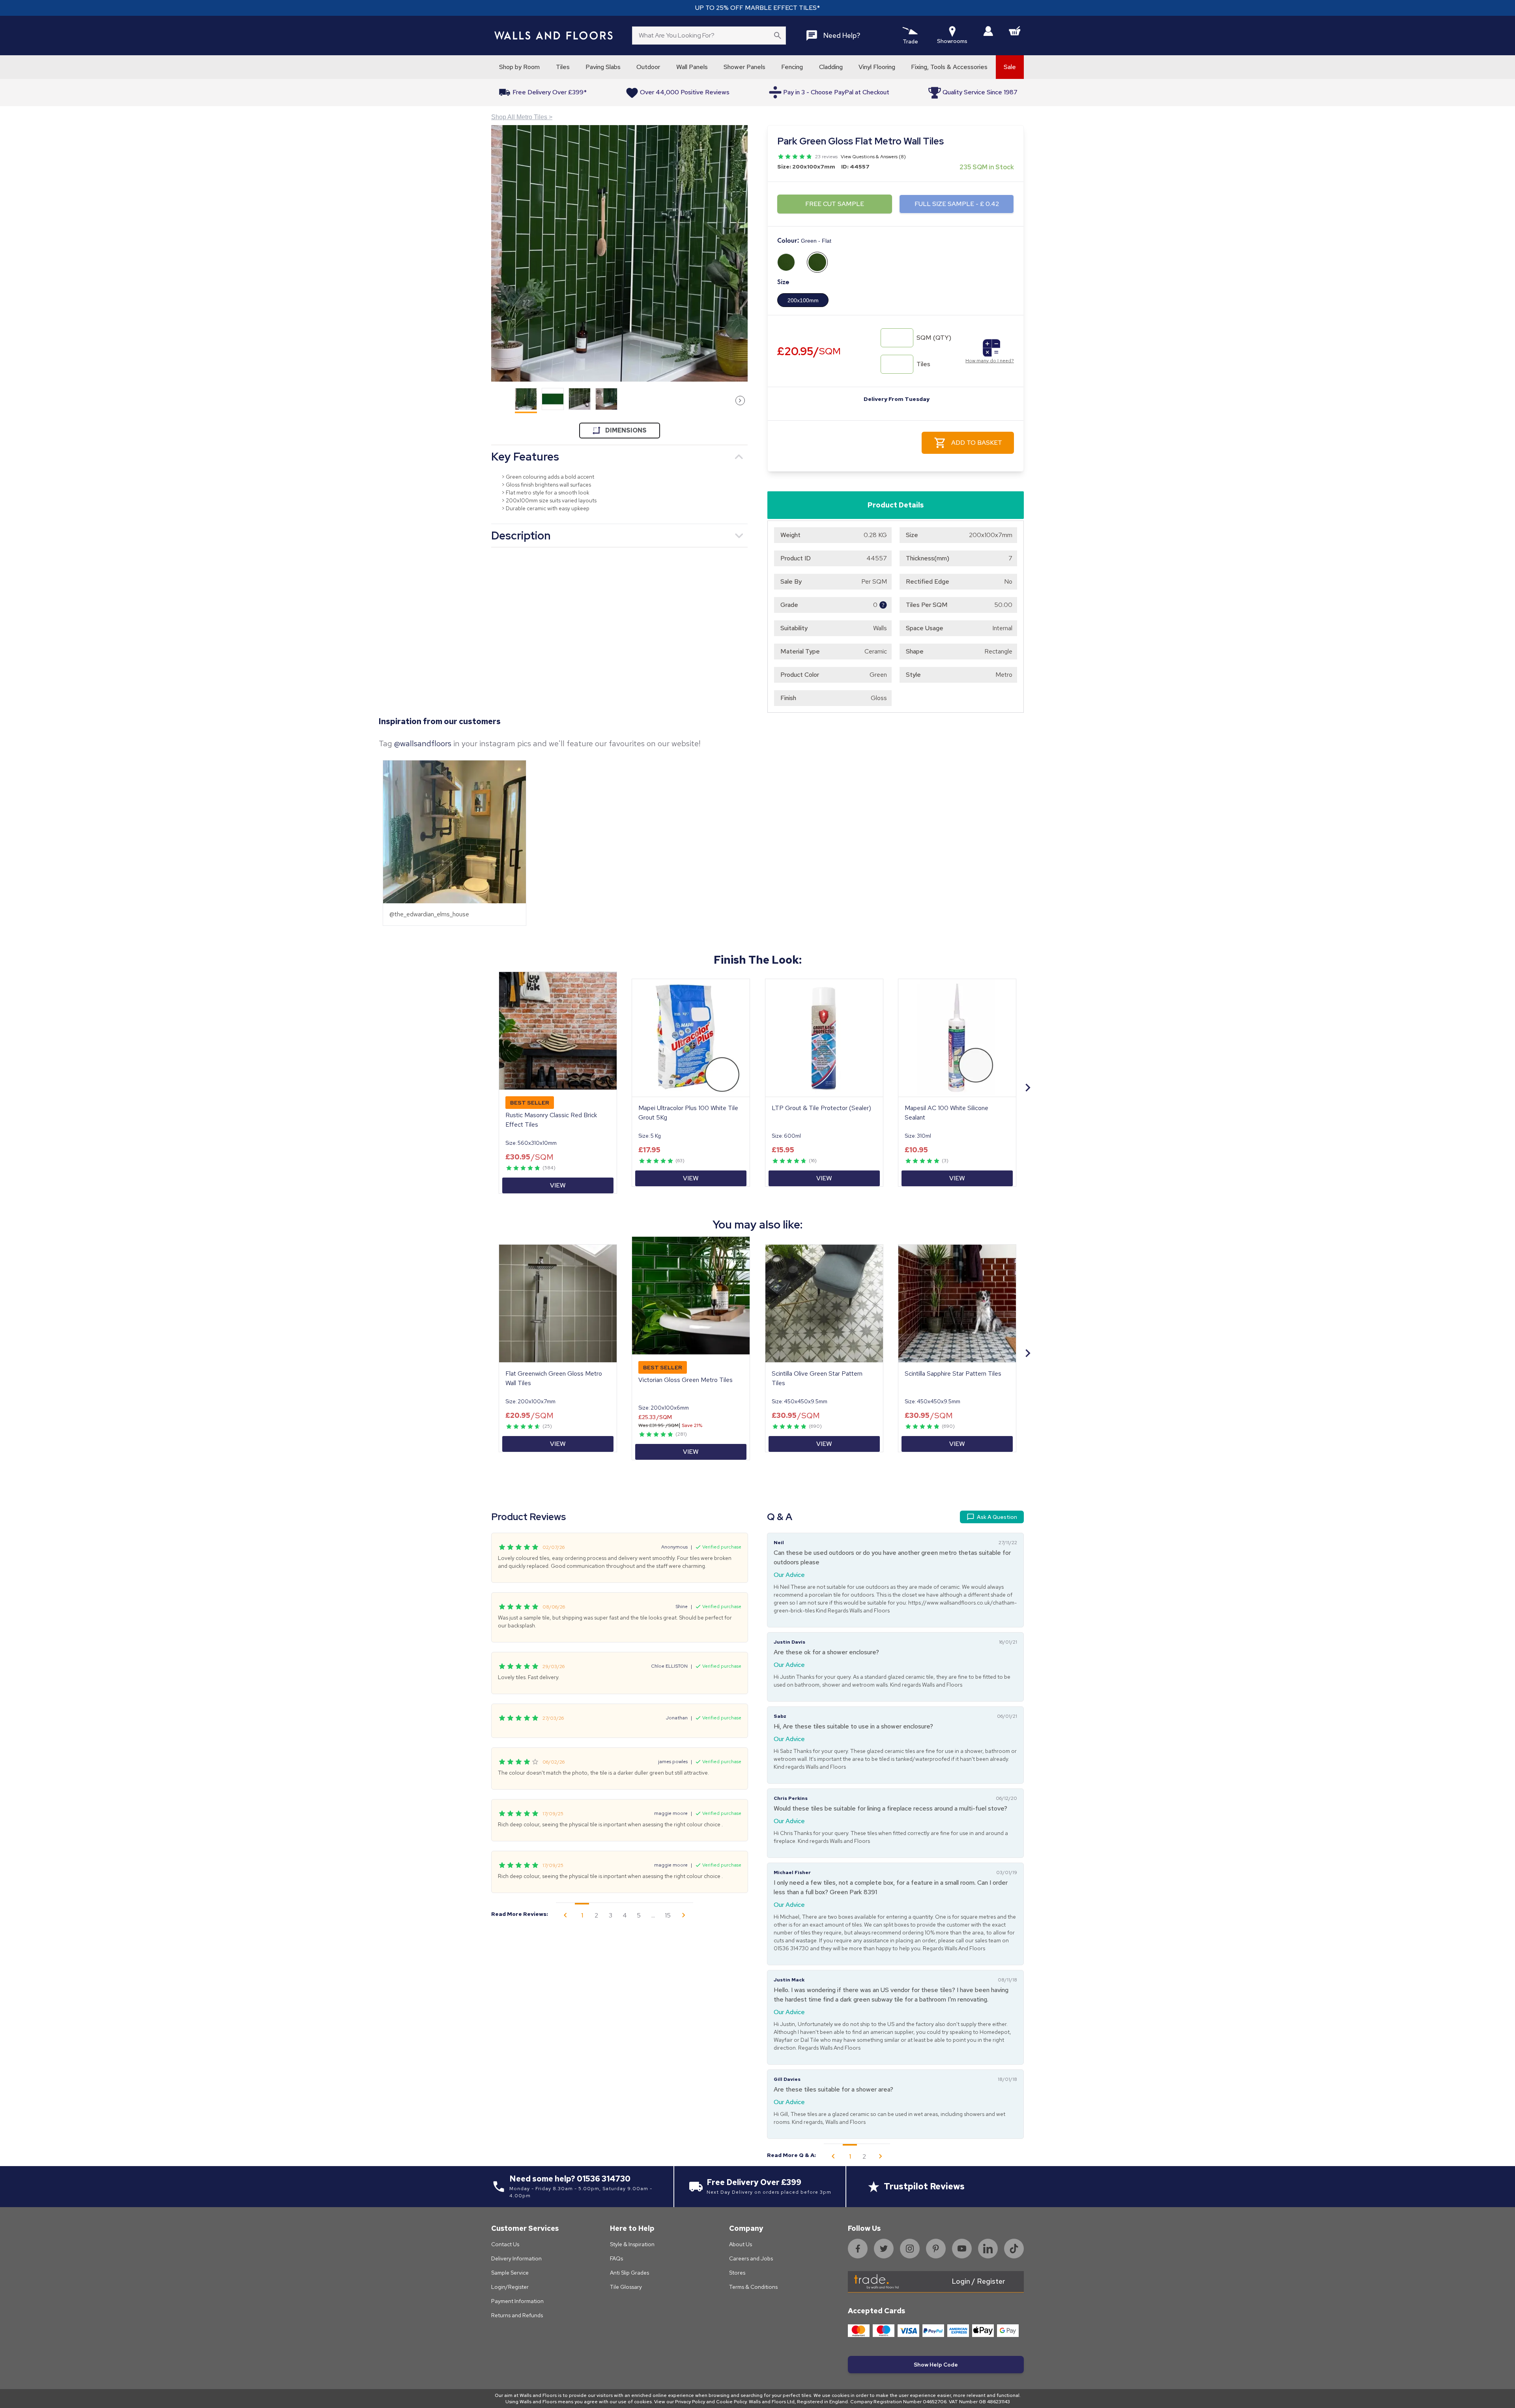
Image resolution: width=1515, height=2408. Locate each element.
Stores (737, 2273)
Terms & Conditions (753, 2287)
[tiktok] (1014, 2249)
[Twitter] (884, 2249)
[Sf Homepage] (554, 36)
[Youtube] (962, 2249)
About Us (741, 2244)
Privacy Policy (690, 2402)
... (653, 1915)
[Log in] (988, 31)
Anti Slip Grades (629, 2273)
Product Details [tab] (896, 505)
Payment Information (517, 2301)
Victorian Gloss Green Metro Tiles (685, 1380)
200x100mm (803, 300)
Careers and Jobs (751, 2258)
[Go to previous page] (565, 1915)
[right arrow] (740, 401)
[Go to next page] (684, 1915)
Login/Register (510, 2287)
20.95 (809, 351)
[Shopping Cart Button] (1015, 31)
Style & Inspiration (632, 2244)
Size (783, 282)
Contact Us (505, 2244)
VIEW (558, 1185)
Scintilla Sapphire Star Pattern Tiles (953, 1373)
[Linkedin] (988, 2249)
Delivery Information (516, 2258)
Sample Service (510, 2273)
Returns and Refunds (517, 2315)
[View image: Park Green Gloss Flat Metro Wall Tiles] (619, 253)
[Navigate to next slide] (1028, 1088)
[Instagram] (910, 2249)
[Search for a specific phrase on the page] (778, 36)
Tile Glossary (626, 2287)
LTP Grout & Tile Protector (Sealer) (821, 1108)
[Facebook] (858, 2249)
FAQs (616, 2258)
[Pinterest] (936, 2249)
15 (668, 1915)
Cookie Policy (731, 2402)
